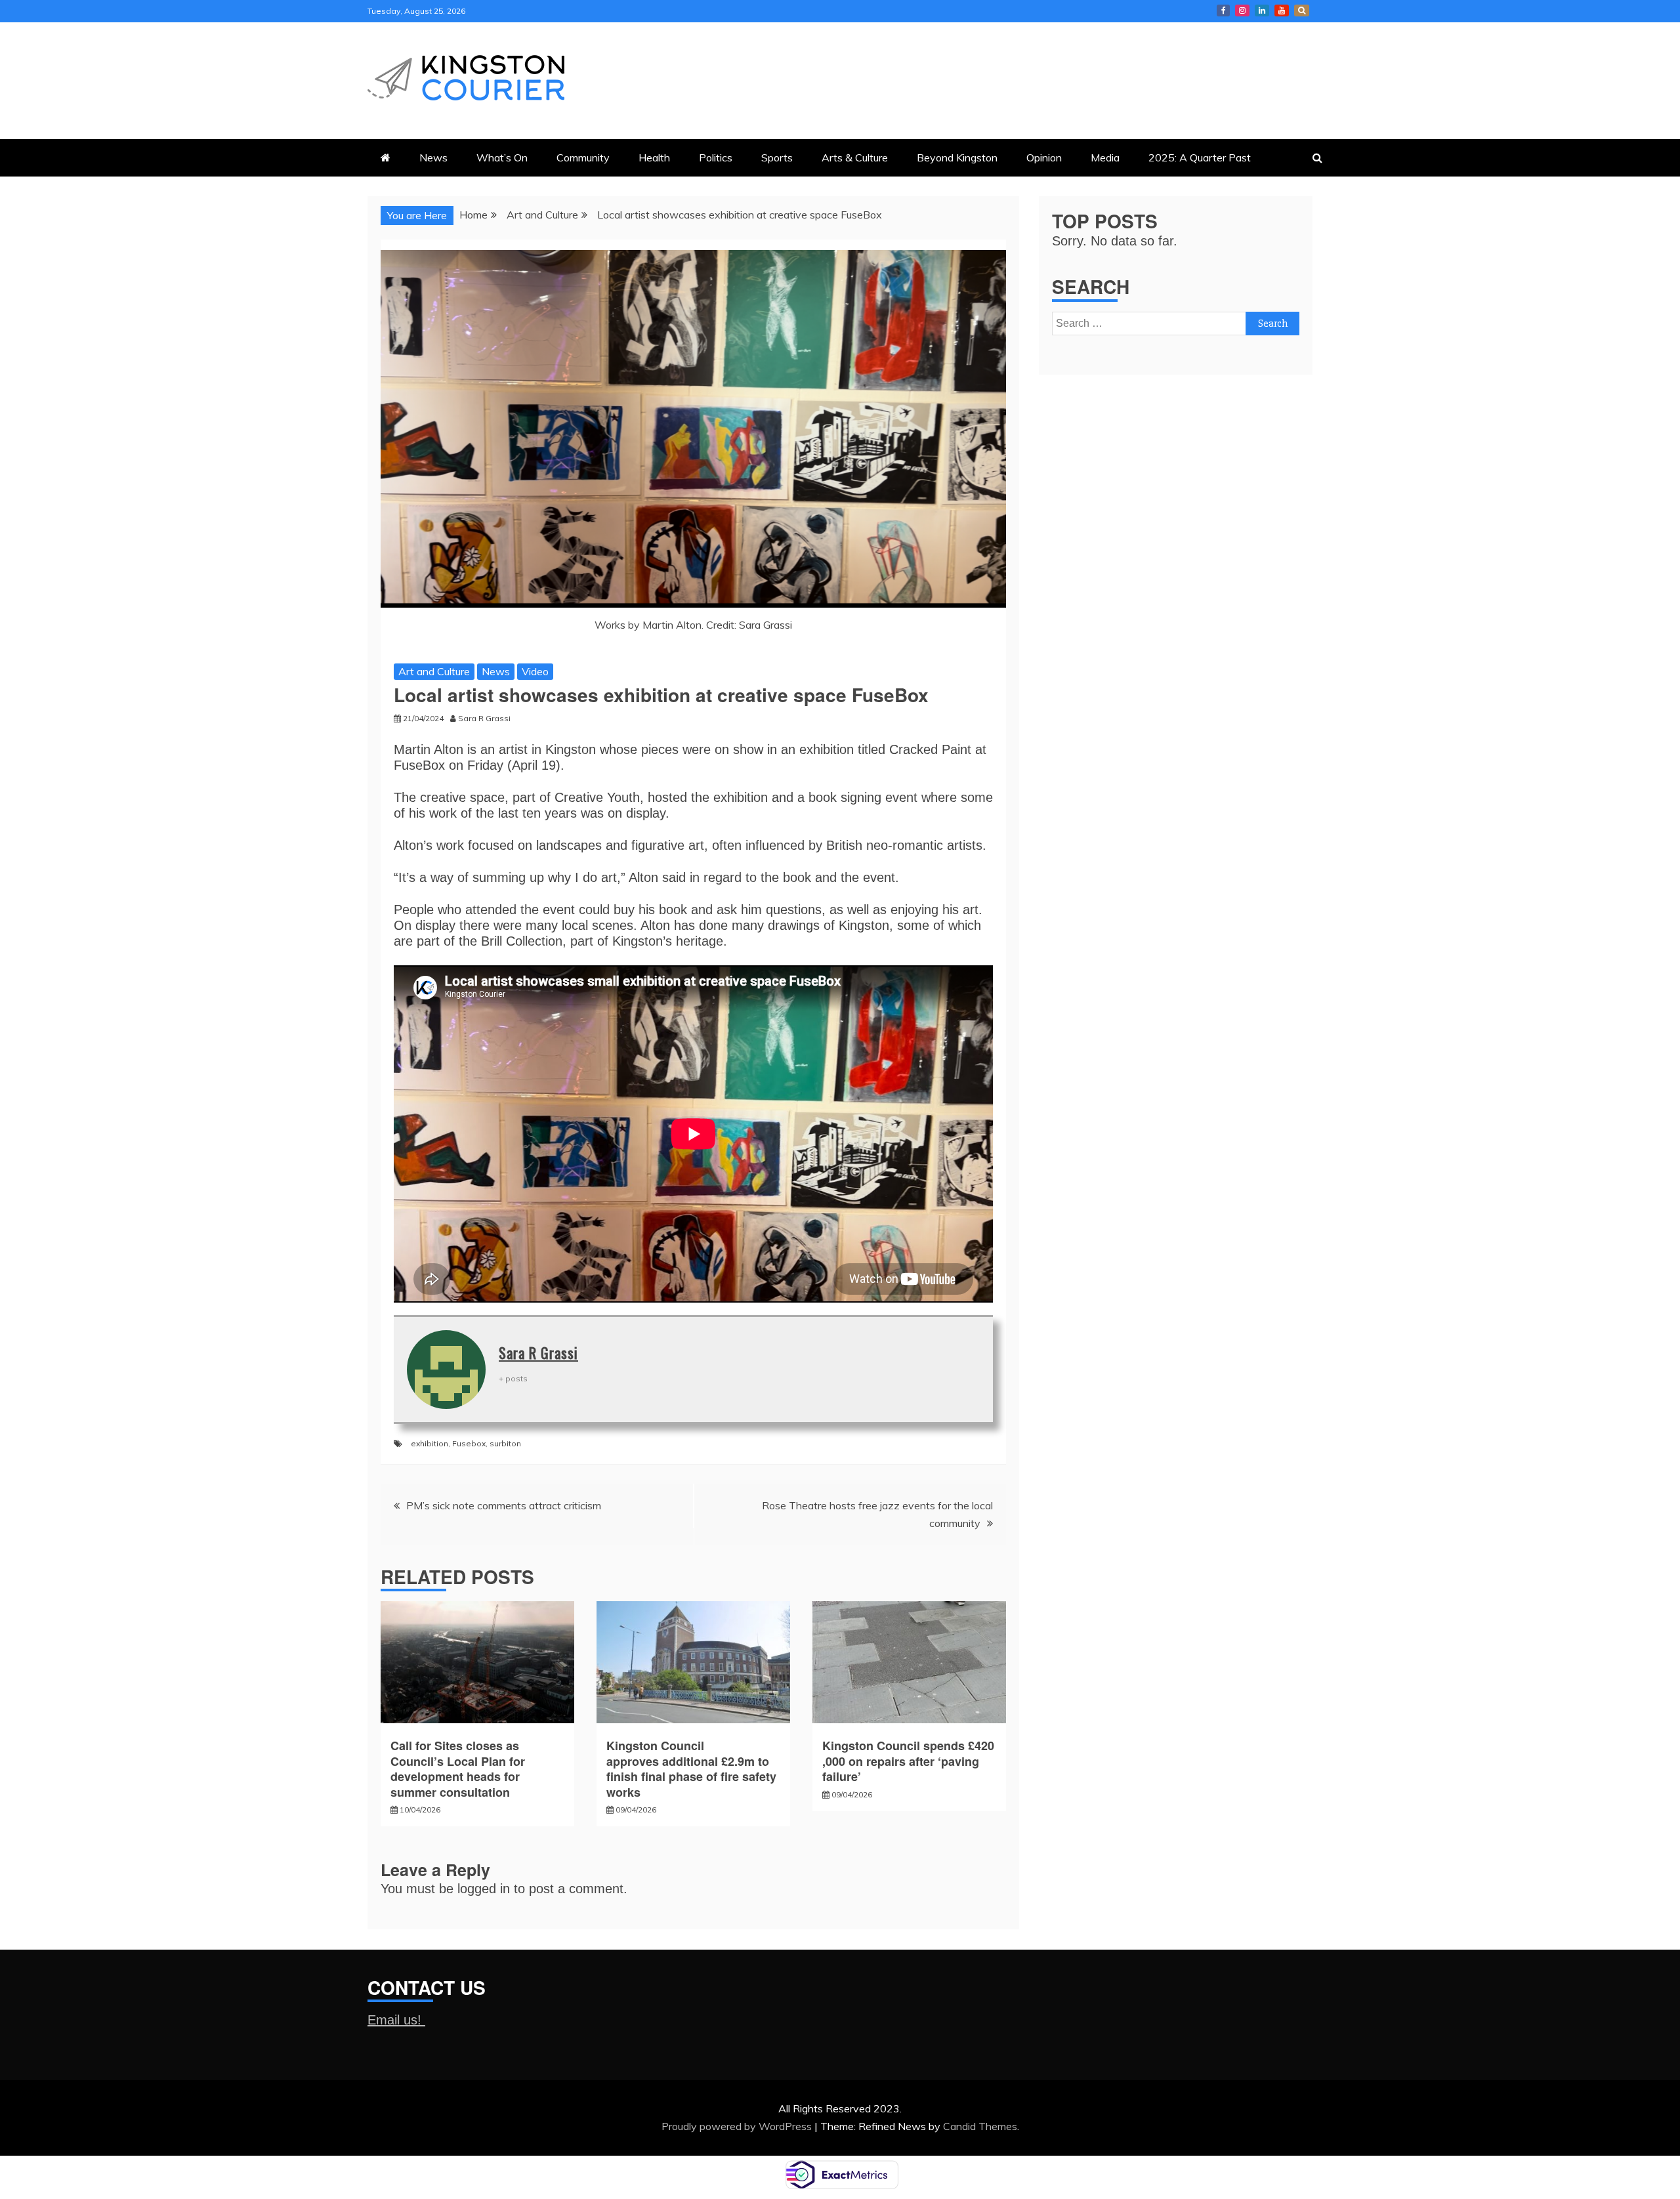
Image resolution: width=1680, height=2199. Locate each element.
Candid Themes (980, 2126)
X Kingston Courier (1302, 10)
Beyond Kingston (957, 157)
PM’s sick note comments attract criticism (504, 1505)
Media (1105, 157)
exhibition (430, 1443)
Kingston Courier (1223, 10)
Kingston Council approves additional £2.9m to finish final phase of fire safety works (691, 1769)
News (433, 157)
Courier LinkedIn (1262, 10)
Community (583, 157)
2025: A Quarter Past (1200, 157)
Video (535, 671)
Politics (716, 157)
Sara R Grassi (538, 1352)
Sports (777, 157)
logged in (484, 1889)
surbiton (505, 1443)
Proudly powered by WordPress (738, 2126)
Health (654, 157)
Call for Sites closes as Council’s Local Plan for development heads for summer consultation (458, 1769)
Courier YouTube (1282, 10)
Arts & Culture (855, 157)
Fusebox (469, 1443)
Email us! (396, 2020)
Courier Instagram (1242, 10)
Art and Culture (434, 671)
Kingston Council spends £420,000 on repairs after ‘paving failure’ (908, 1761)
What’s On (502, 157)
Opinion (1044, 157)
